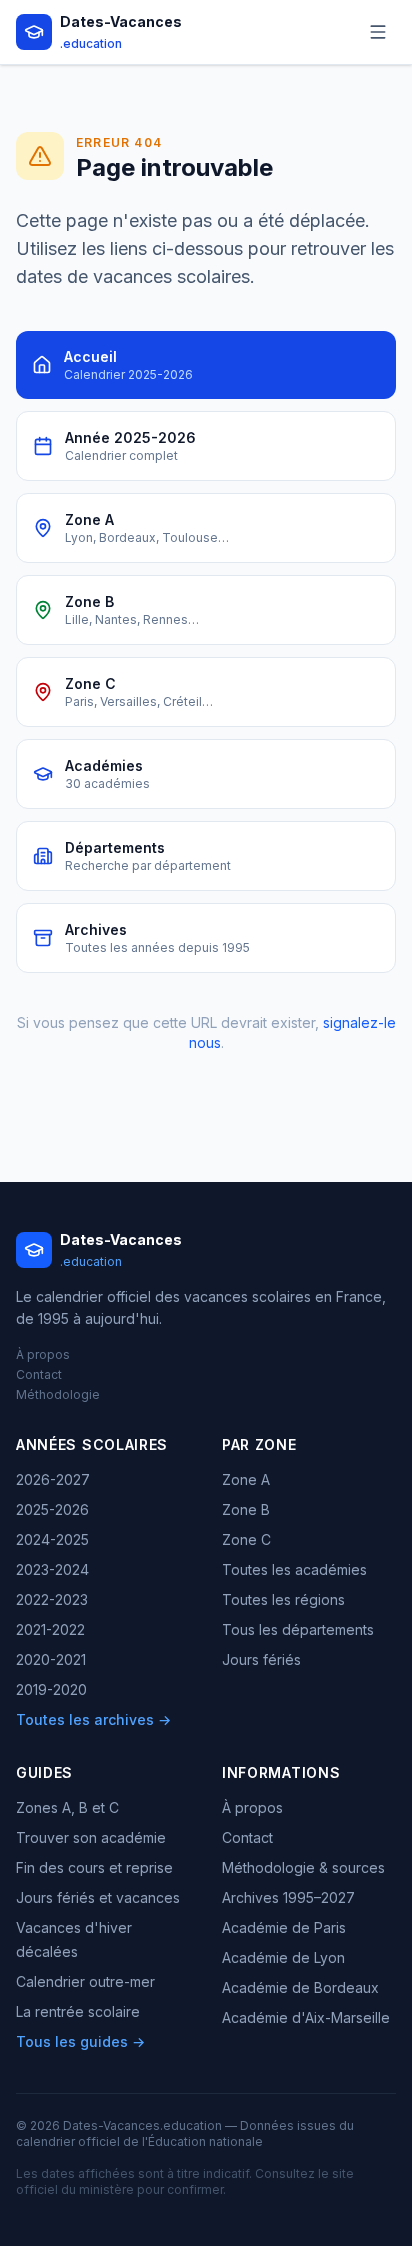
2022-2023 (52, 1599)
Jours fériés (261, 1659)
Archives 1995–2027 (288, 1897)
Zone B (246, 1509)
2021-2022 (50, 1629)
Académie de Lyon (283, 1957)
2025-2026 (52, 1509)
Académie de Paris (284, 1927)
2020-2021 (51, 1659)
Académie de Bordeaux (300, 1987)
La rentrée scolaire (78, 2011)
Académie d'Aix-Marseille (306, 2017)
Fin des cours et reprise (94, 1867)
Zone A (246, 1479)
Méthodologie (58, 1394)
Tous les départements (298, 1629)
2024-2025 (52, 1539)
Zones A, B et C (67, 1807)
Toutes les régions (283, 1599)
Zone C (246, 1539)
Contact (39, 1374)
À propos (43, 1354)
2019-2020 (51, 1689)
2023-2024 (52, 1569)
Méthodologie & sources (303, 1867)
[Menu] (378, 32)
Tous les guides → (80, 2041)
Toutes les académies (294, 1569)
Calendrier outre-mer (85, 1981)
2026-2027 (53, 1479)
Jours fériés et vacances (98, 1897)
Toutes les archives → (93, 1719)
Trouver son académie (91, 1837)
